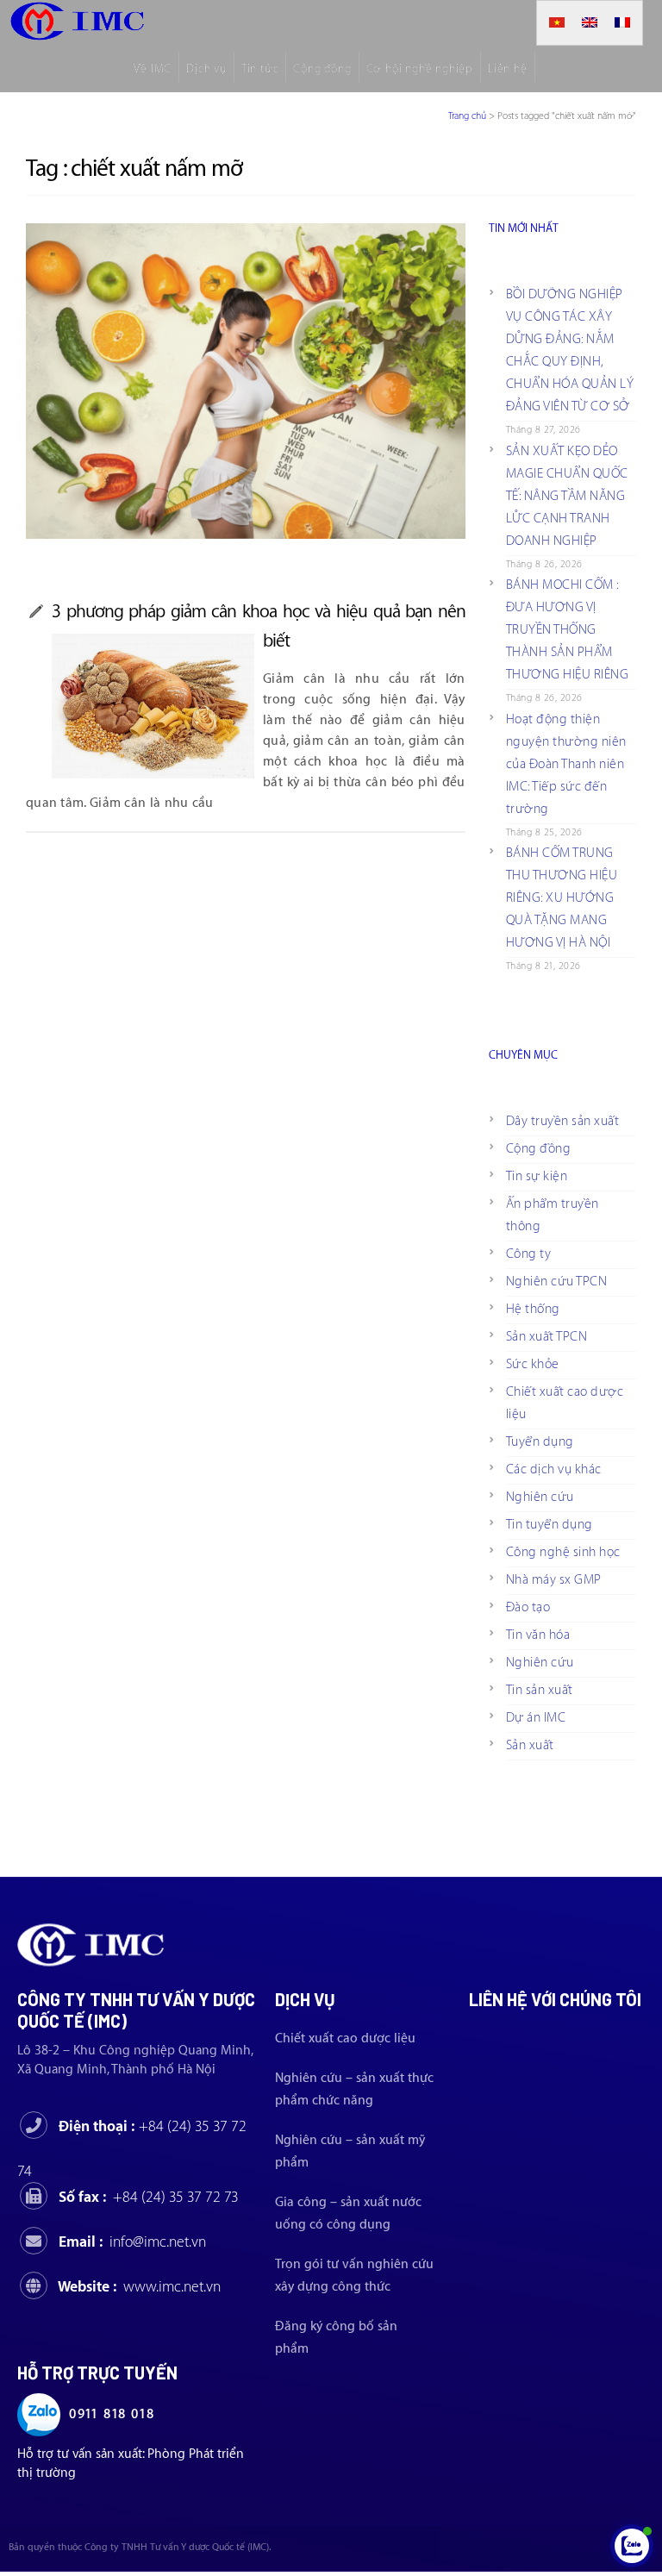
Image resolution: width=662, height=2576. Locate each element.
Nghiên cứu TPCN (557, 1282)
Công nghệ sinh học (563, 1552)
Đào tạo (528, 1607)
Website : (139, 2287)
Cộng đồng (539, 1149)
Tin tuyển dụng (550, 1525)
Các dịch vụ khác (554, 1469)
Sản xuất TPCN (547, 1337)
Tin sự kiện (537, 1176)
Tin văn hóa (538, 1635)
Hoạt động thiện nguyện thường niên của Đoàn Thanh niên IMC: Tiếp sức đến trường (566, 764)
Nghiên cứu (540, 1497)
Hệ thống (533, 1309)
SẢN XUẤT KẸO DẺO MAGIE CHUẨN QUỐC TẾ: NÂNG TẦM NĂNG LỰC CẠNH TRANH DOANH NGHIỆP (567, 496)
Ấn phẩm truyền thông (553, 1215)
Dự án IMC (536, 1718)
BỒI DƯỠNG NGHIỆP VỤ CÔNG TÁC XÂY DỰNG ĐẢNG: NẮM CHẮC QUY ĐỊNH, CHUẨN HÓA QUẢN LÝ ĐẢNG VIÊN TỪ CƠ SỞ (570, 350)
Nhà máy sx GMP (554, 1580)
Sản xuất (530, 1745)
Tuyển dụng (540, 1442)
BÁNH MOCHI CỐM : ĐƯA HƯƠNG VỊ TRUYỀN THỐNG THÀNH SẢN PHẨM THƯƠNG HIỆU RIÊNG (568, 630)
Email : (132, 2242)
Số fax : (149, 2197)
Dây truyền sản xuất (563, 1121)
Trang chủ (467, 116)
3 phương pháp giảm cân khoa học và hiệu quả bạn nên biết (259, 626)
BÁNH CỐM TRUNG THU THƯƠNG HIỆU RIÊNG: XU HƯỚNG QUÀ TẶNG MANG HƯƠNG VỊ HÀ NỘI (562, 898)
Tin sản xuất (540, 1690)
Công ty (529, 1254)
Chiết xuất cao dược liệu (565, 1403)
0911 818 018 (112, 2414)
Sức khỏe (533, 1364)
